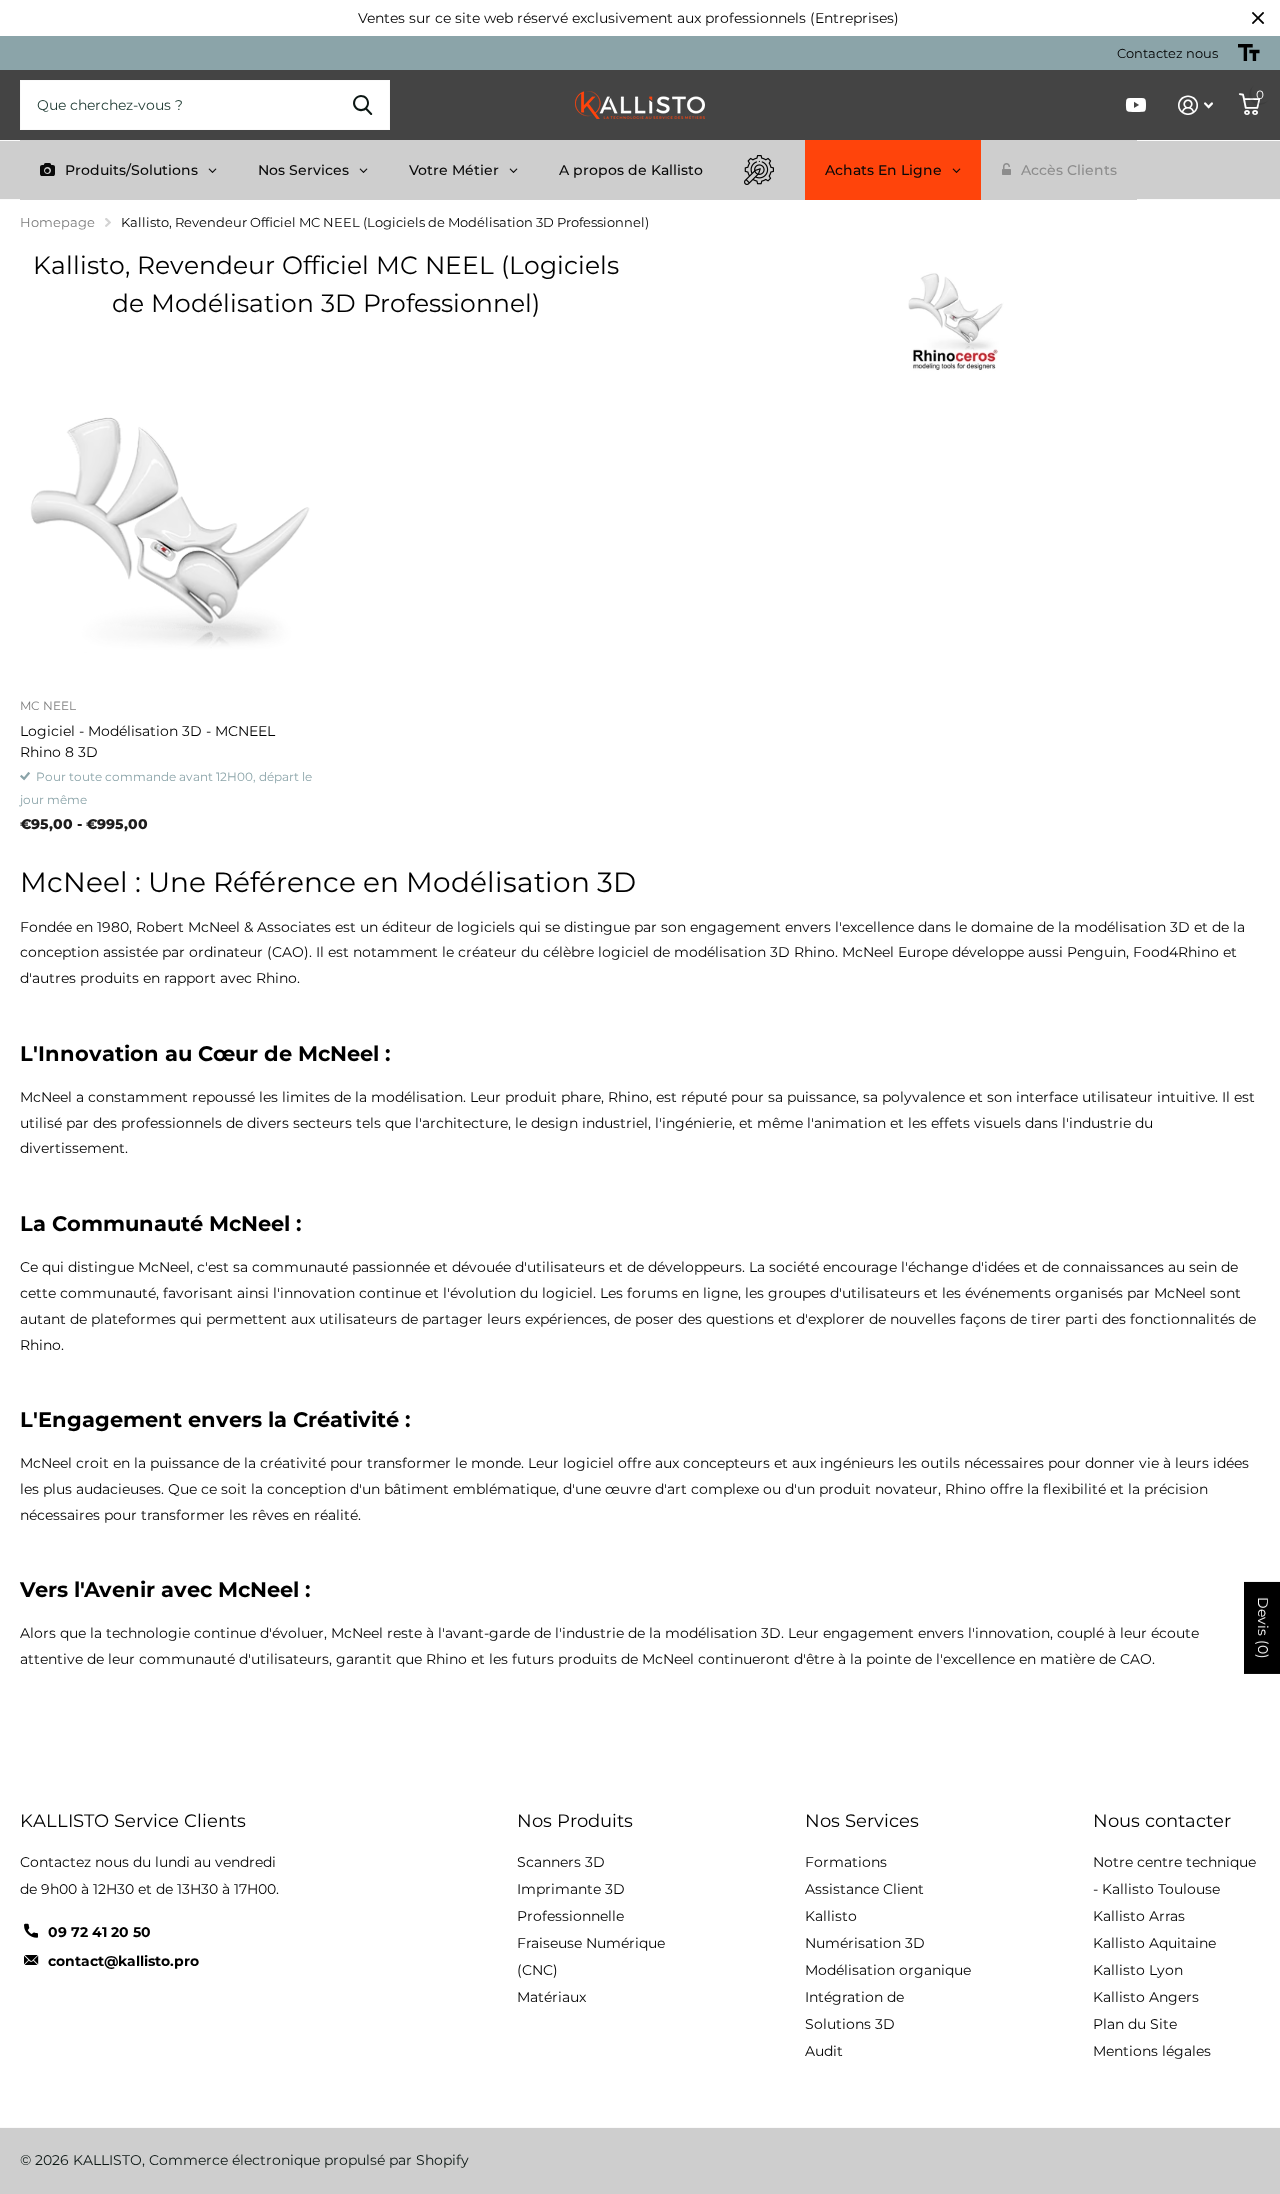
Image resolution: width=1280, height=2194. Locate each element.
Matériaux (551, 1997)
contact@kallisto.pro (123, 1961)
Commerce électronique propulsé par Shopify (309, 2160)
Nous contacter (1162, 1821)
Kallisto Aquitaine (1154, 1943)
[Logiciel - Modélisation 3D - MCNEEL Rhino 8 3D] (169, 534)
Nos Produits (575, 1821)
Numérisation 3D (865, 1943)
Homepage (57, 222)
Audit (824, 2051)
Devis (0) (1263, 1628)
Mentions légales (1152, 2051)
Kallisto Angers (1146, 1997)
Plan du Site (1135, 2024)
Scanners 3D (561, 1862)
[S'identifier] (1195, 105)
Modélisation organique (888, 1970)
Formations (846, 1862)
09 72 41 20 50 (99, 1932)
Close (1258, 18)
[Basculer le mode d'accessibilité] (1249, 53)
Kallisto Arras (1139, 1916)
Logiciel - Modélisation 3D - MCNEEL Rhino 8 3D (147, 741)
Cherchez (362, 105)
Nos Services (862, 1821)
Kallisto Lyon (1138, 1970)
